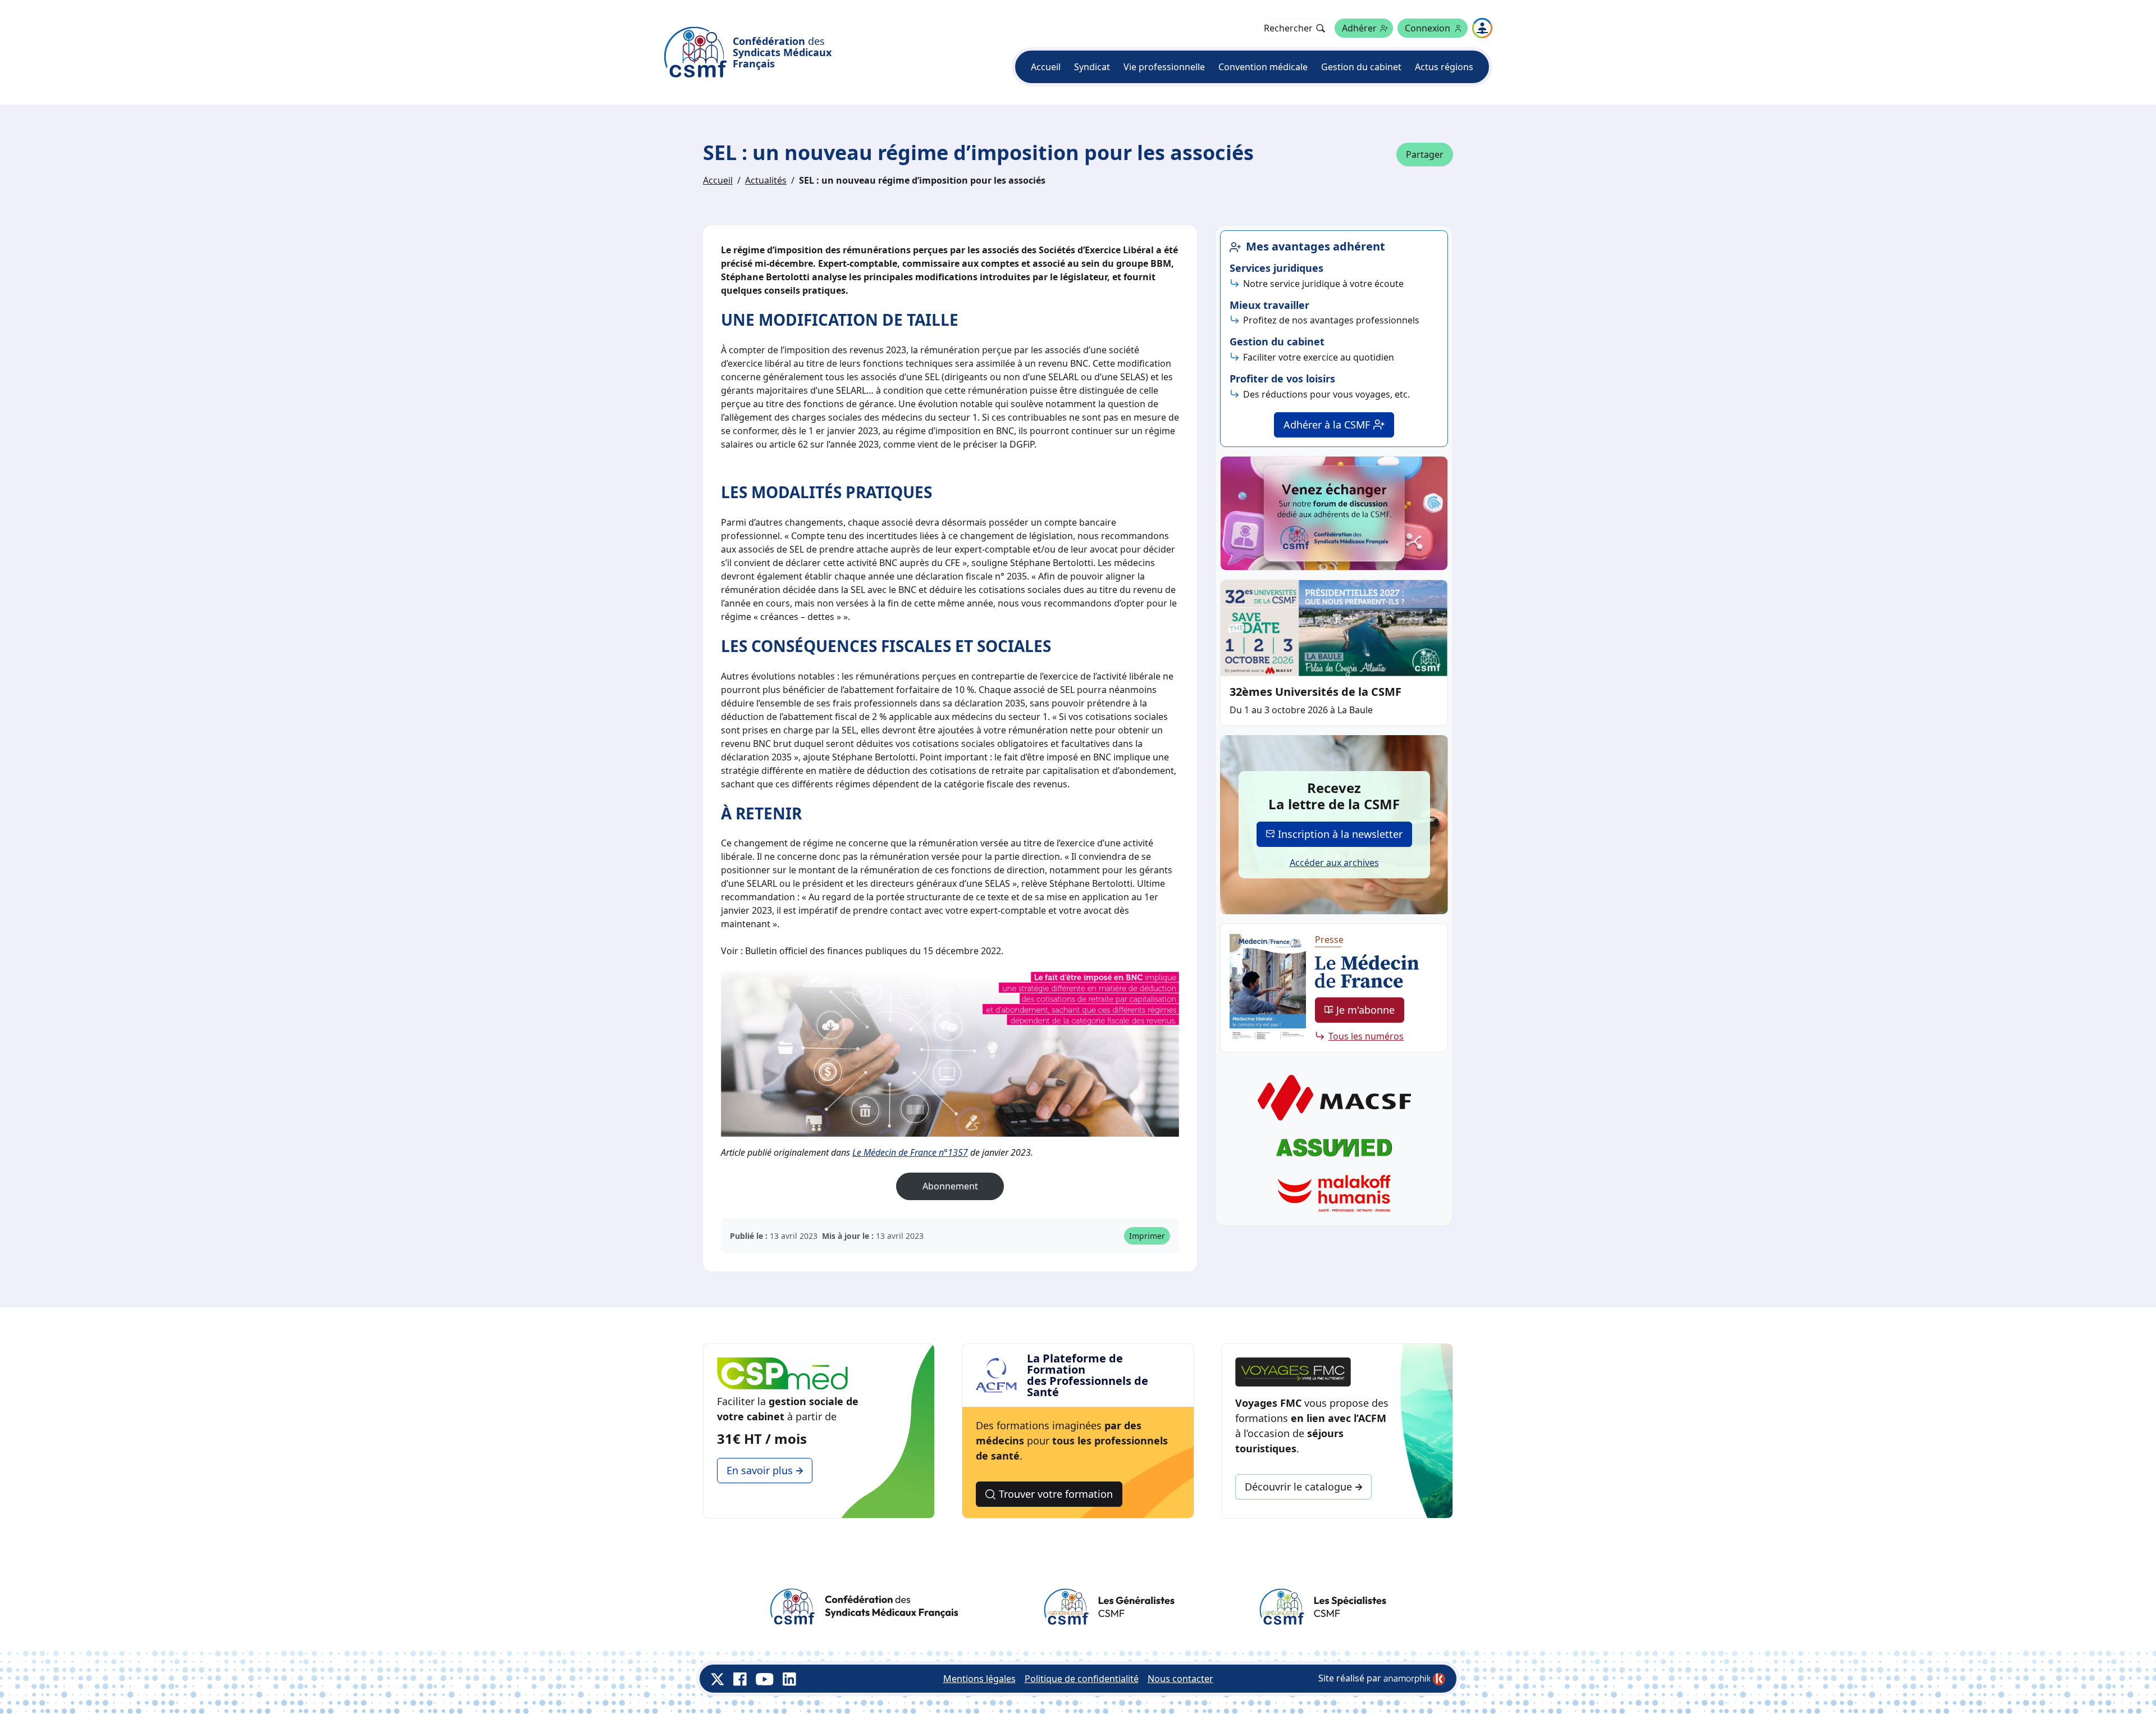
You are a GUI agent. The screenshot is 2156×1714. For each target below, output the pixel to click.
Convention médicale (1263, 67)
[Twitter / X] (718, 1679)
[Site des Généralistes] (1109, 1607)
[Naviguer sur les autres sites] (1482, 28)
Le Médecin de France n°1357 (910, 1152)
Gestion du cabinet (1361, 67)
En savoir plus (760, 1470)
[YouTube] (765, 1679)
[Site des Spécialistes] (1323, 1607)
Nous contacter (1180, 1679)
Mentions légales (979, 1679)
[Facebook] (740, 1679)
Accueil (1046, 67)
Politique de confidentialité (1082, 1679)
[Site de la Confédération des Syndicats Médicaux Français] (864, 1607)
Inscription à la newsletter (1340, 834)
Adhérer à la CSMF (1327, 425)
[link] (1414, 1679)
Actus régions (1444, 67)
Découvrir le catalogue (1298, 1487)
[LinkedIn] (789, 1679)
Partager (1425, 154)
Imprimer (1147, 1236)
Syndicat (1092, 67)
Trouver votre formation (1056, 1494)
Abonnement (950, 1186)
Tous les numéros (1366, 1036)
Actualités (766, 180)
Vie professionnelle (1164, 67)
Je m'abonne (1365, 1010)
